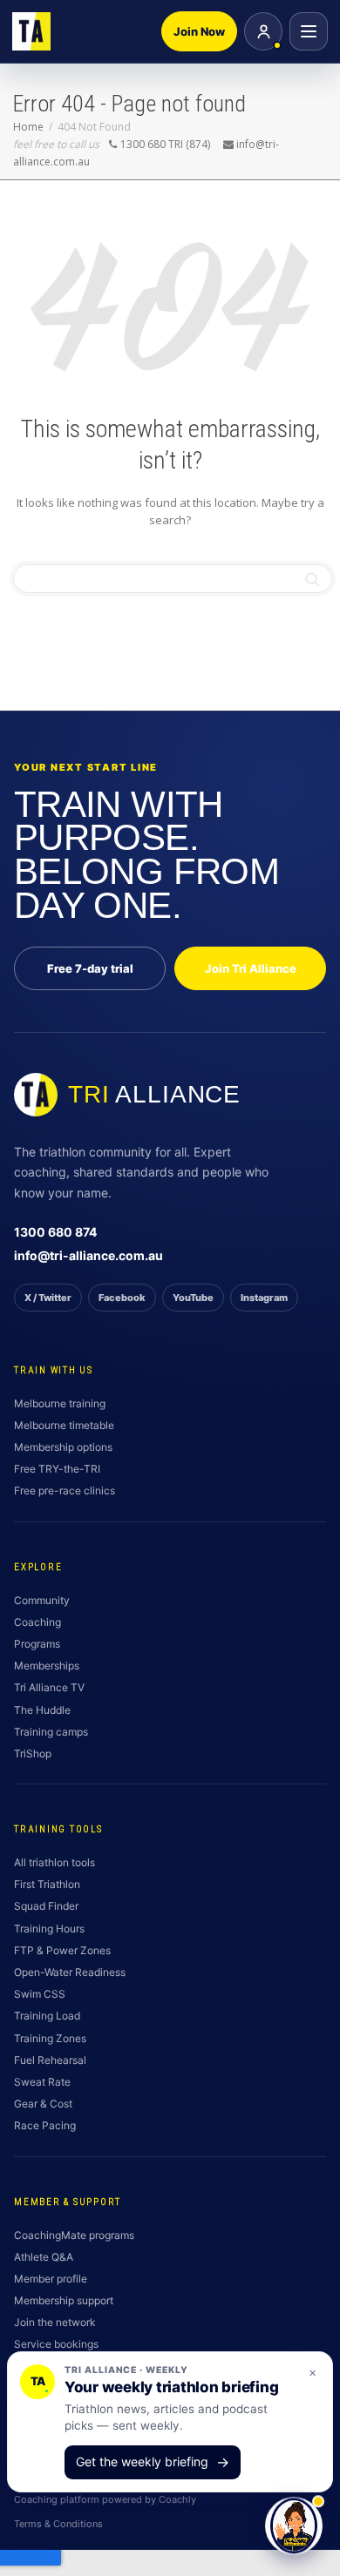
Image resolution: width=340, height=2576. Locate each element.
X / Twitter (48, 1298)
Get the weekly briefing (153, 2462)
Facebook (122, 1298)
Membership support (64, 2300)
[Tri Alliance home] (31, 31)
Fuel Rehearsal (50, 2060)
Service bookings (56, 2344)
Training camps (51, 1732)
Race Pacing (45, 2125)
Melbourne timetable (64, 1425)
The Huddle (42, 1710)
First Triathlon (47, 1884)
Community (42, 1600)
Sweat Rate (42, 2082)
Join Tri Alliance (251, 968)
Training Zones (50, 2038)
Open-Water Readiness (70, 1972)
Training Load (47, 2016)
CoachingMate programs (74, 2235)
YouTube (193, 1298)
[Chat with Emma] (294, 2527)
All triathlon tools (54, 1862)
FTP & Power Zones (62, 1950)
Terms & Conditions (58, 2524)
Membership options (63, 1447)
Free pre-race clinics (65, 1490)
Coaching (37, 1622)
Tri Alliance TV (49, 1687)
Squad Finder (46, 1906)
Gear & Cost (43, 2104)
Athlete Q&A (44, 2257)
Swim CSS (40, 1994)
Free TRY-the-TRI (57, 1469)
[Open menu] (309, 31)
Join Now (199, 31)
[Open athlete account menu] (263, 31)
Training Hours (49, 1929)
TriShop (33, 1753)
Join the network (55, 2322)
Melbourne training (60, 1403)
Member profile (51, 2279)
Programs (37, 1644)
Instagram (264, 1298)
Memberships (47, 1666)
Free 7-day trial (90, 968)
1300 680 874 (55, 1232)
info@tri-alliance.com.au (88, 1255)
